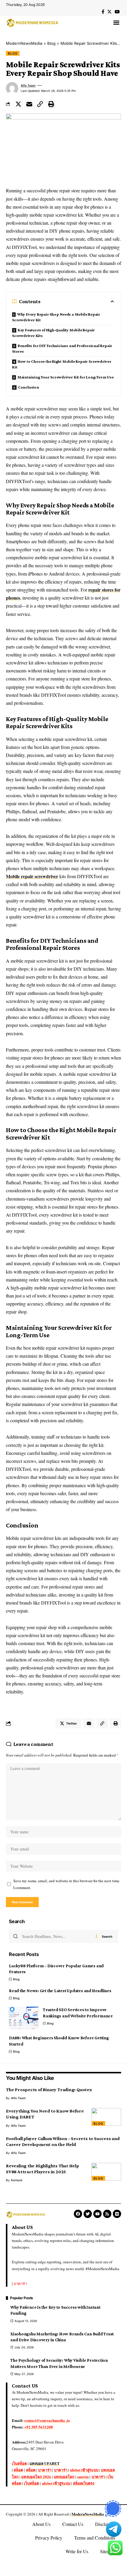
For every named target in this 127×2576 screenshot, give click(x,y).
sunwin (83, 2477)
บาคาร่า (20, 2283)
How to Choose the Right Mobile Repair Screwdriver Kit (62, 364)
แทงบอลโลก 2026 (36, 2477)
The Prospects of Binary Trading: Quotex (49, 2090)
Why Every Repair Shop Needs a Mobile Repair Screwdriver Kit (56, 317)
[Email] (29, 104)
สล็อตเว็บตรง (84, 2483)
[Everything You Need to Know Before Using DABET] (106, 2117)
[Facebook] (103, 12)
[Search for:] (57, 1936)
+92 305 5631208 (39, 2427)
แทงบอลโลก (64, 2477)
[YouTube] (117, 12)
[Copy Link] (40, 104)
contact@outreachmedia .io (47, 2420)
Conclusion (29, 387)
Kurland (17, 2180)
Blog (13, 53)
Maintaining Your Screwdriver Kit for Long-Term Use (66, 377)
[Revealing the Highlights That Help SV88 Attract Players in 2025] (106, 2172)
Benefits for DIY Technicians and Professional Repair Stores (62, 348)
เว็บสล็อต (19, 2463)
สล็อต (18, 2470)
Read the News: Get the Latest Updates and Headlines (60, 1991)
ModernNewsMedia (88, 2514)
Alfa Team (28, 85)
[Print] (51, 104)
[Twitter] (109, 12)
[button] (116, 22)
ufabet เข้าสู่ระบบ (84, 2470)
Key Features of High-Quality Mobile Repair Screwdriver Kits (53, 333)
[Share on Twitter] (18, 104)
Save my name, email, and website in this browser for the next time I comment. (66, 1884)
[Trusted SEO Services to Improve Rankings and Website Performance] (24, 2018)
